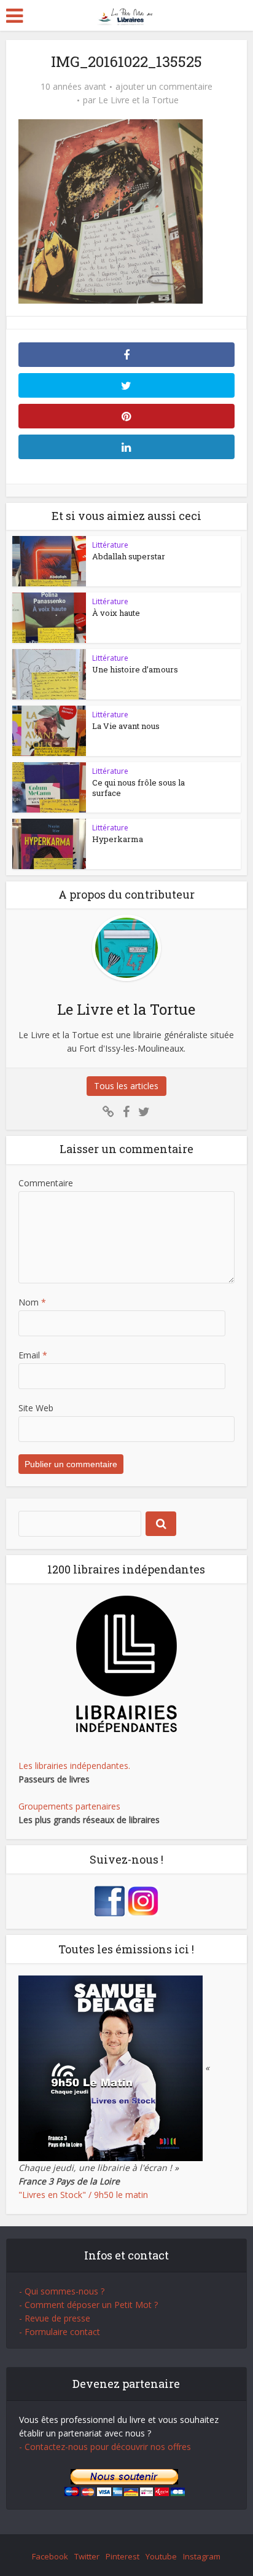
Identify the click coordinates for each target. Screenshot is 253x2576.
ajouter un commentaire (164, 87)
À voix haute (116, 613)
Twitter (87, 2556)
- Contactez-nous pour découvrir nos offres (105, 2447)
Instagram (202, 2556)
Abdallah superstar (129, 556)
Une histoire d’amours (135, 669)
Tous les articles (126, 1086)
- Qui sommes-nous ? (62, 2291)
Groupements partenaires (69, 1806)
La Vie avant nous (126, 726)
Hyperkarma (118, 839)
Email (33, 1355)
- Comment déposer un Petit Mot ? (88, 2305)
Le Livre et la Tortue (138, 100)
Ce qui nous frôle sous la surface (138, 788)
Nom (32, 1302)
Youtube (161, 2556)
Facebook (50, 2556)
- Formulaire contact (60, 2332)
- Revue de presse (55, 2318)
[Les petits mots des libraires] (127, 14)
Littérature (110, 545)
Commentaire (46, 1183)
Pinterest (123, 2556)
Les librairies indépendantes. (74, 1766)
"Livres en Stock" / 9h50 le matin (83, 2195)
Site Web (36, 1408)
